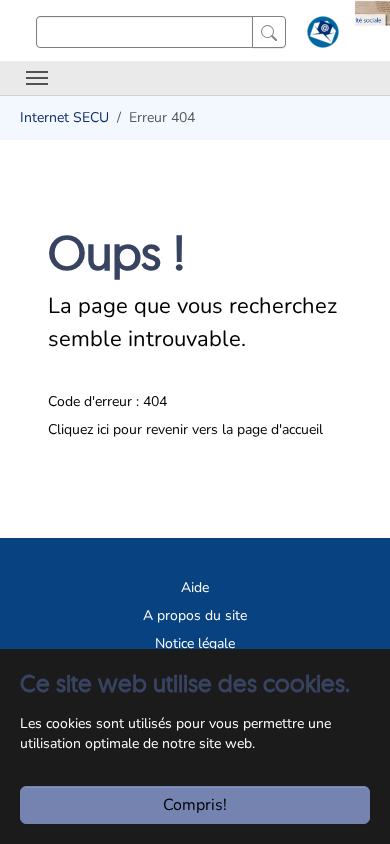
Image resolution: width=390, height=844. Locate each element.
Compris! (195, 805)
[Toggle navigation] (37, 78)
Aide (195, 587)
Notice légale (195, 643)
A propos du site (195, 615)
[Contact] (320, 36)
